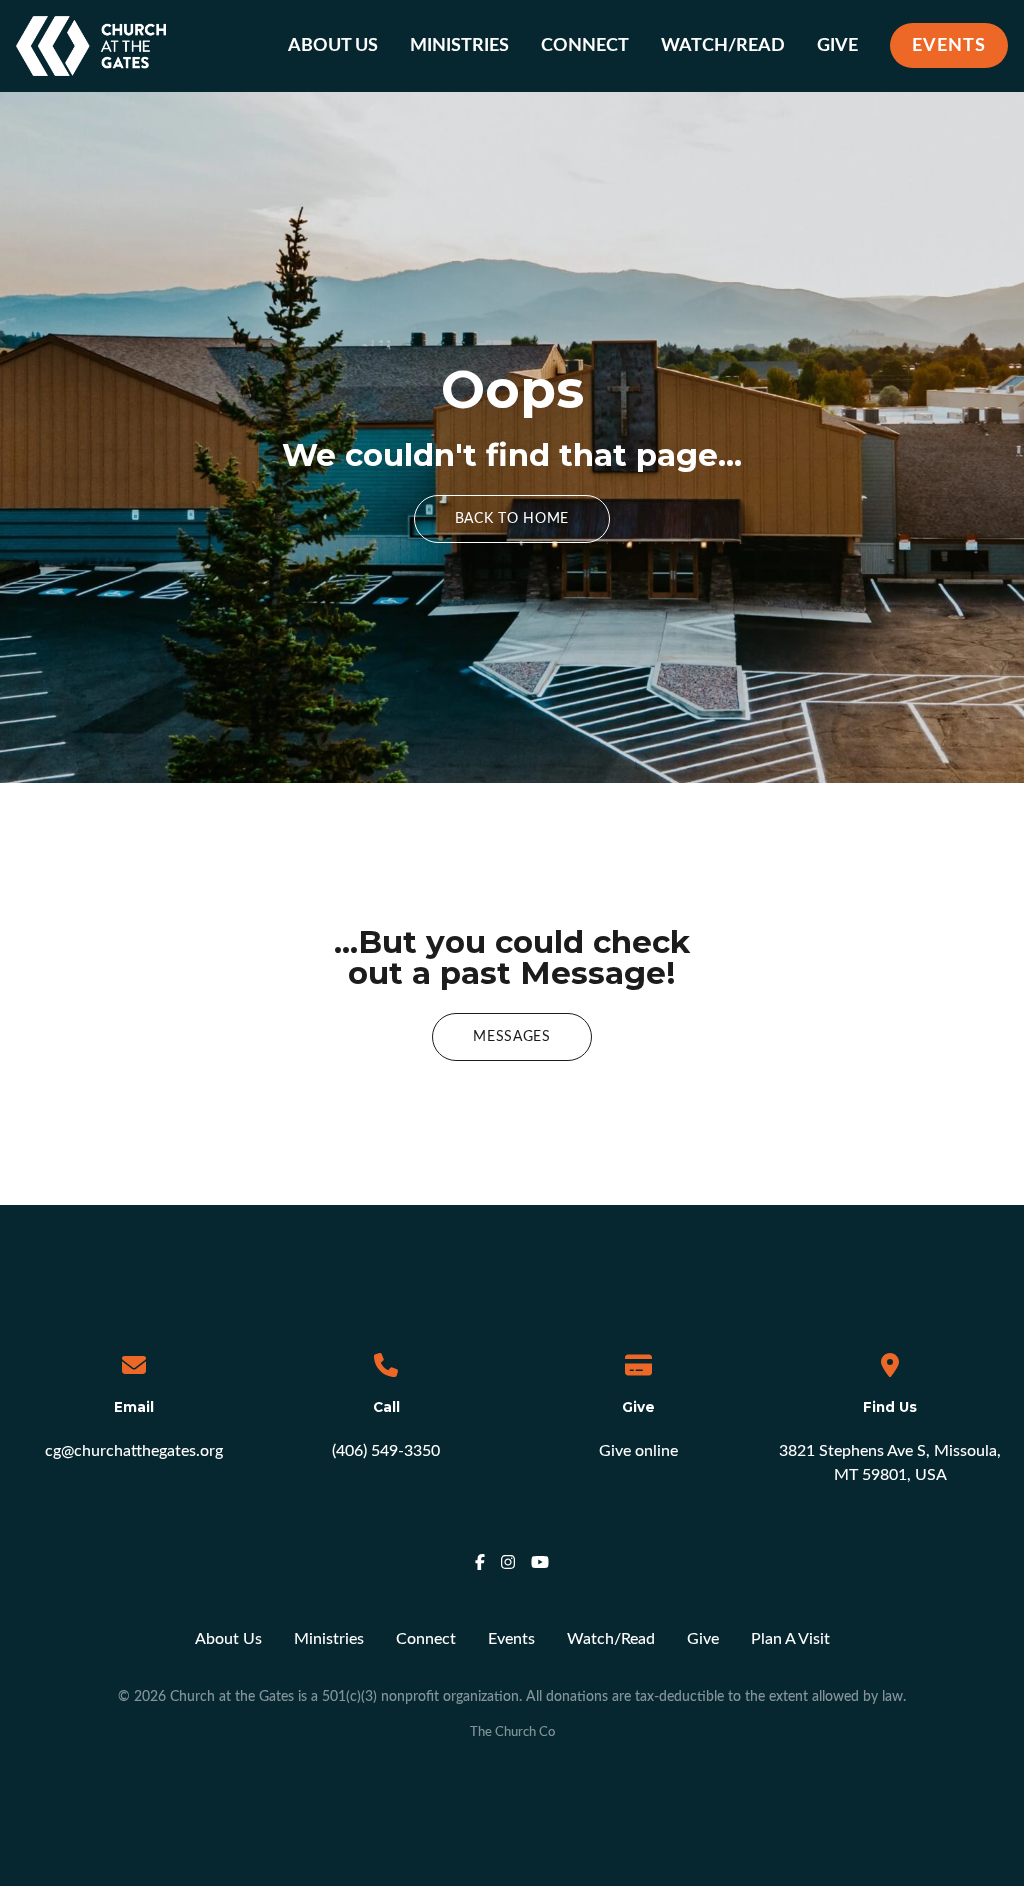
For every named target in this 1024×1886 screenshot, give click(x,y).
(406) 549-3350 (386, 1451)
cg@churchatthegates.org (134, 1451)
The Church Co (512, 1732)
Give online (638, 1451)
